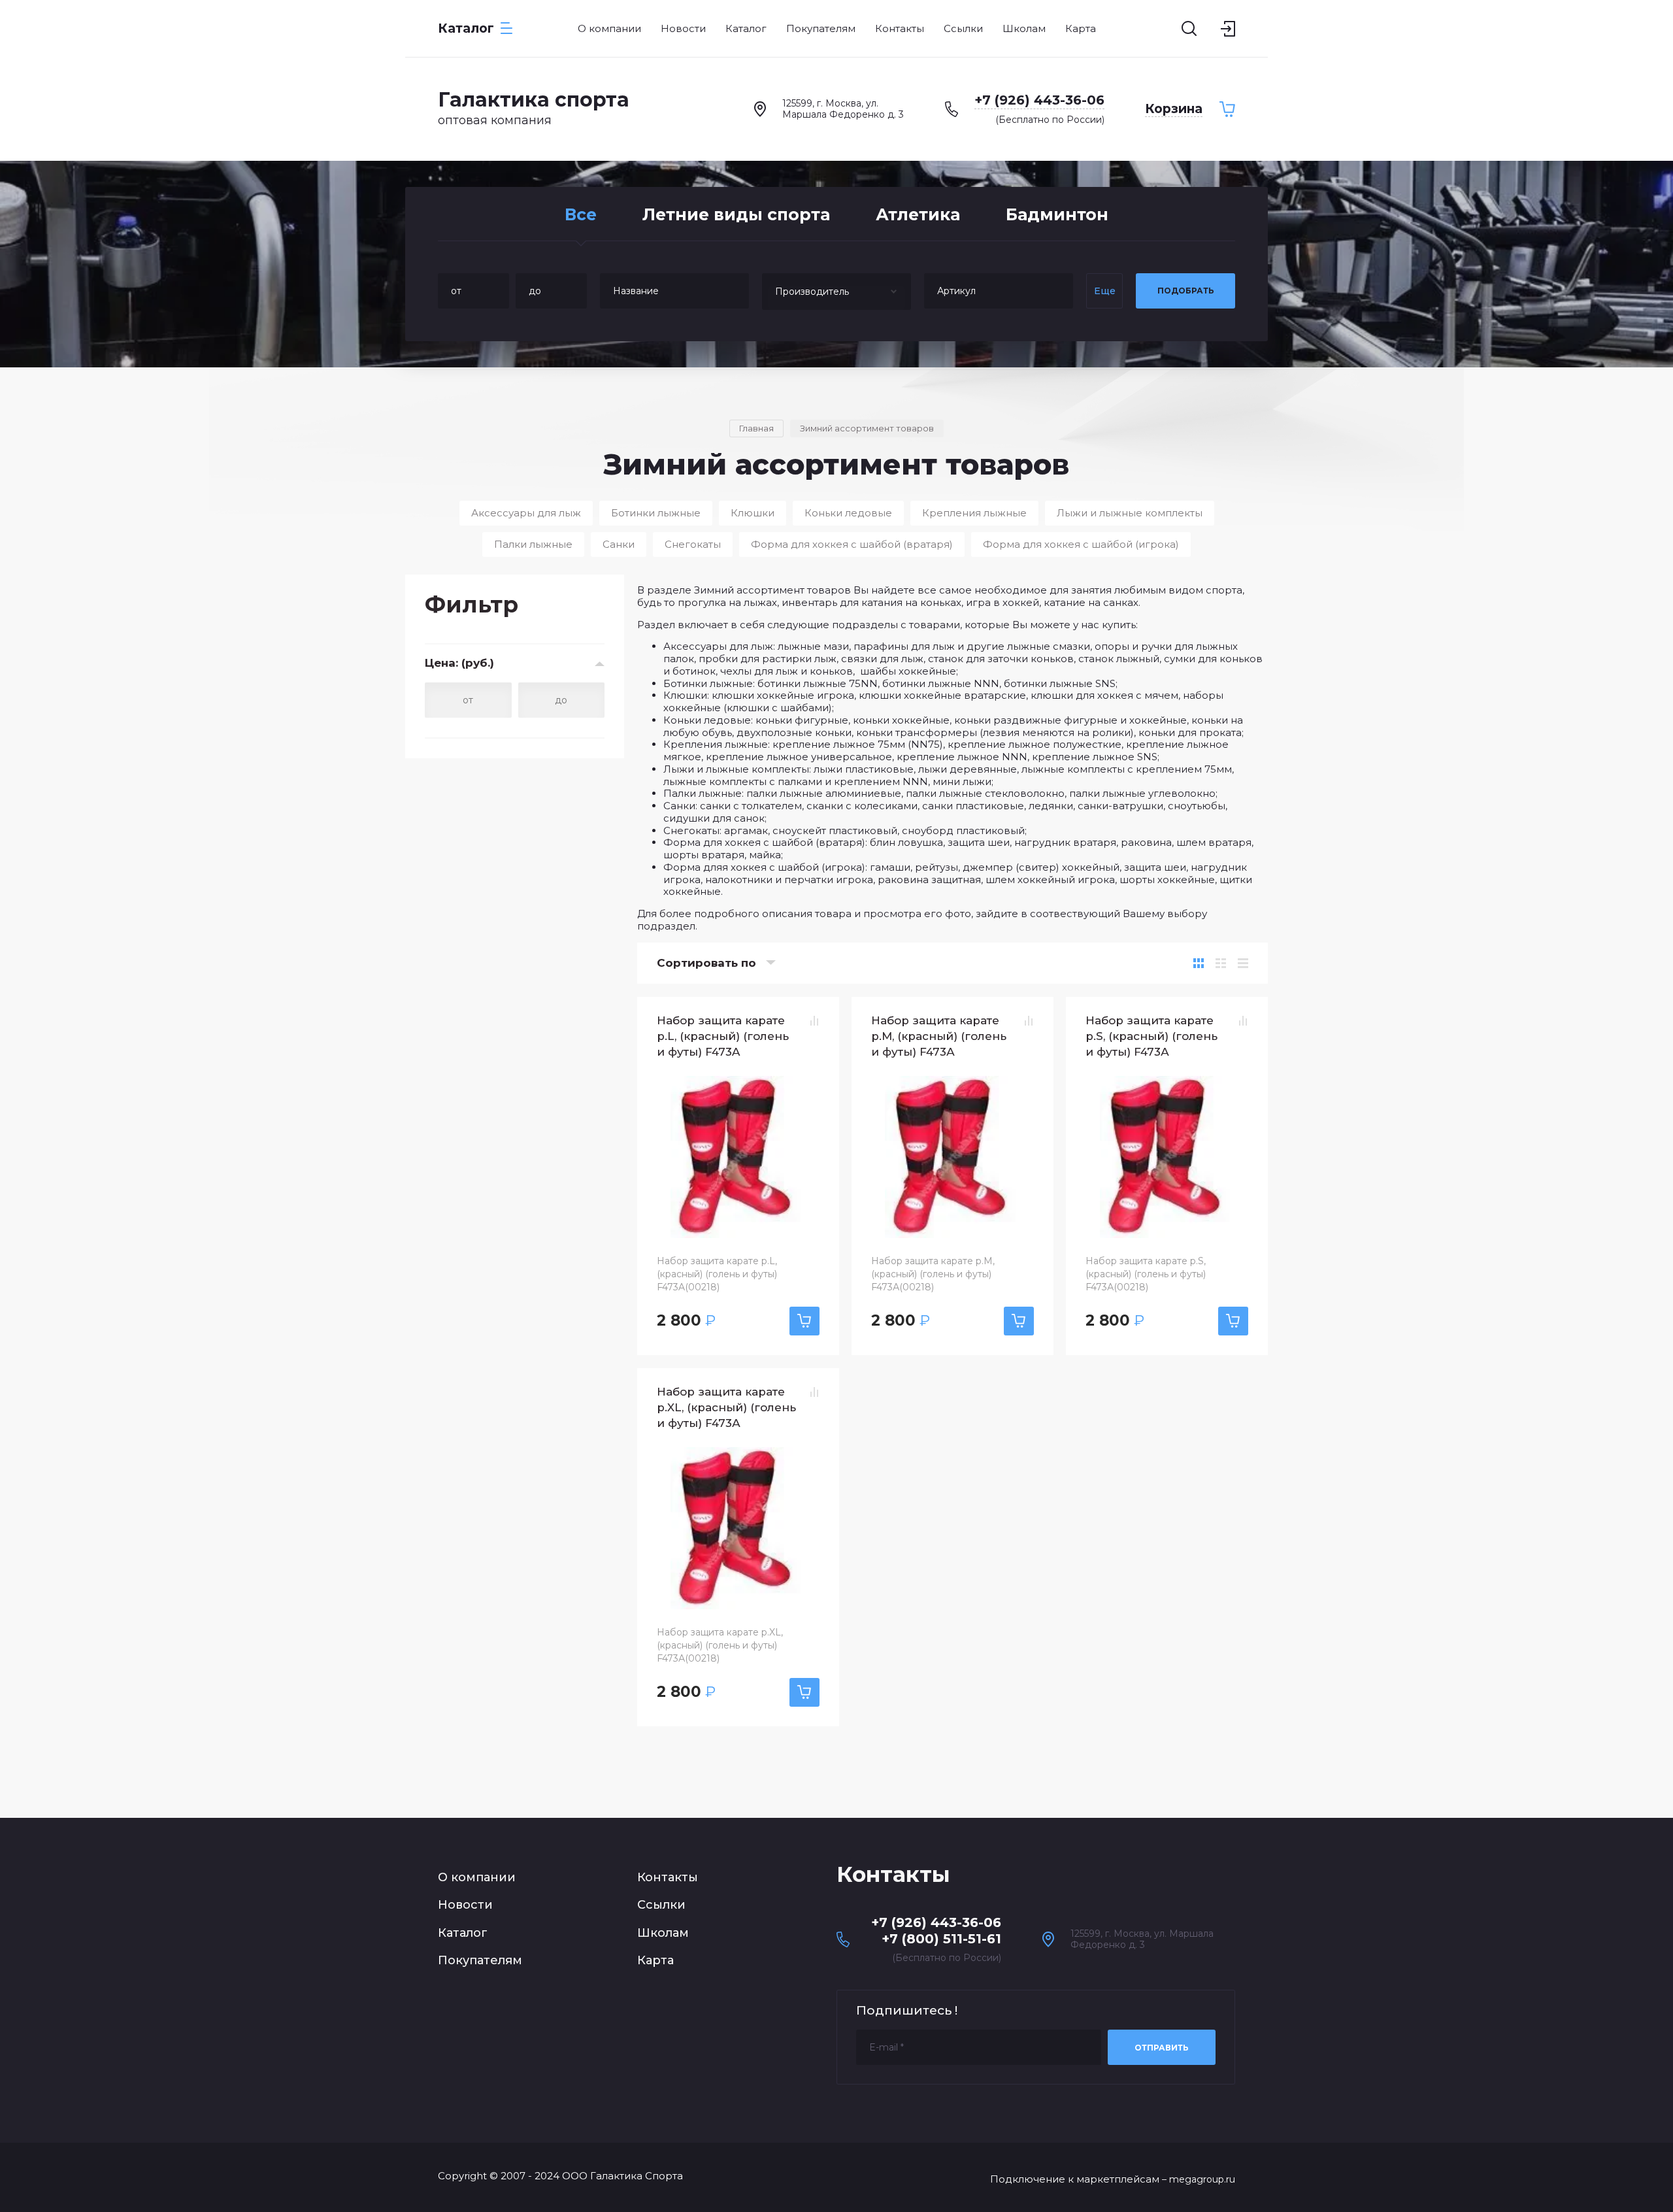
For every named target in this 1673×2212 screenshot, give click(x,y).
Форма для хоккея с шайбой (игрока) (1081, 544)
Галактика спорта (534, 100)
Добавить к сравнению (814, 1021)
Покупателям (480, 1960)
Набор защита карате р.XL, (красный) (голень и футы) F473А (726, 1407)
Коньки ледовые (848, 513)
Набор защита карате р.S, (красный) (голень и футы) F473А (1151, 1036)
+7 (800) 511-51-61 (941, 1939)
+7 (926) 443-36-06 (1039, 100)
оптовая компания (495, 120)
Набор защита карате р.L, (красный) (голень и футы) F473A (723, 1036)
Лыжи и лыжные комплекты (1130, 513)
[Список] (1221, 963)
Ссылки (661, 1905)
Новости (465, 1905)
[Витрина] (1199, 963)
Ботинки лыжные (656, 513)
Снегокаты (693, 544)
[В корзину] (804, 1321)
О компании (477, 1877)
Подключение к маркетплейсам (1075, 2179)
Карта (655, 1960)
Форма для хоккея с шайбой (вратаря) (852, 544)
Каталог (463, 1933)
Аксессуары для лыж (526, 513)
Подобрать (1186, 291)
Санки (619, 544)
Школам (663, 1933)
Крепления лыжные (974, 513)
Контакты (668, 1877)
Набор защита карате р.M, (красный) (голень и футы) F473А (939, 1036)
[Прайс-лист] (1243, 963)
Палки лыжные (533, 544)
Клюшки (753, 513)
